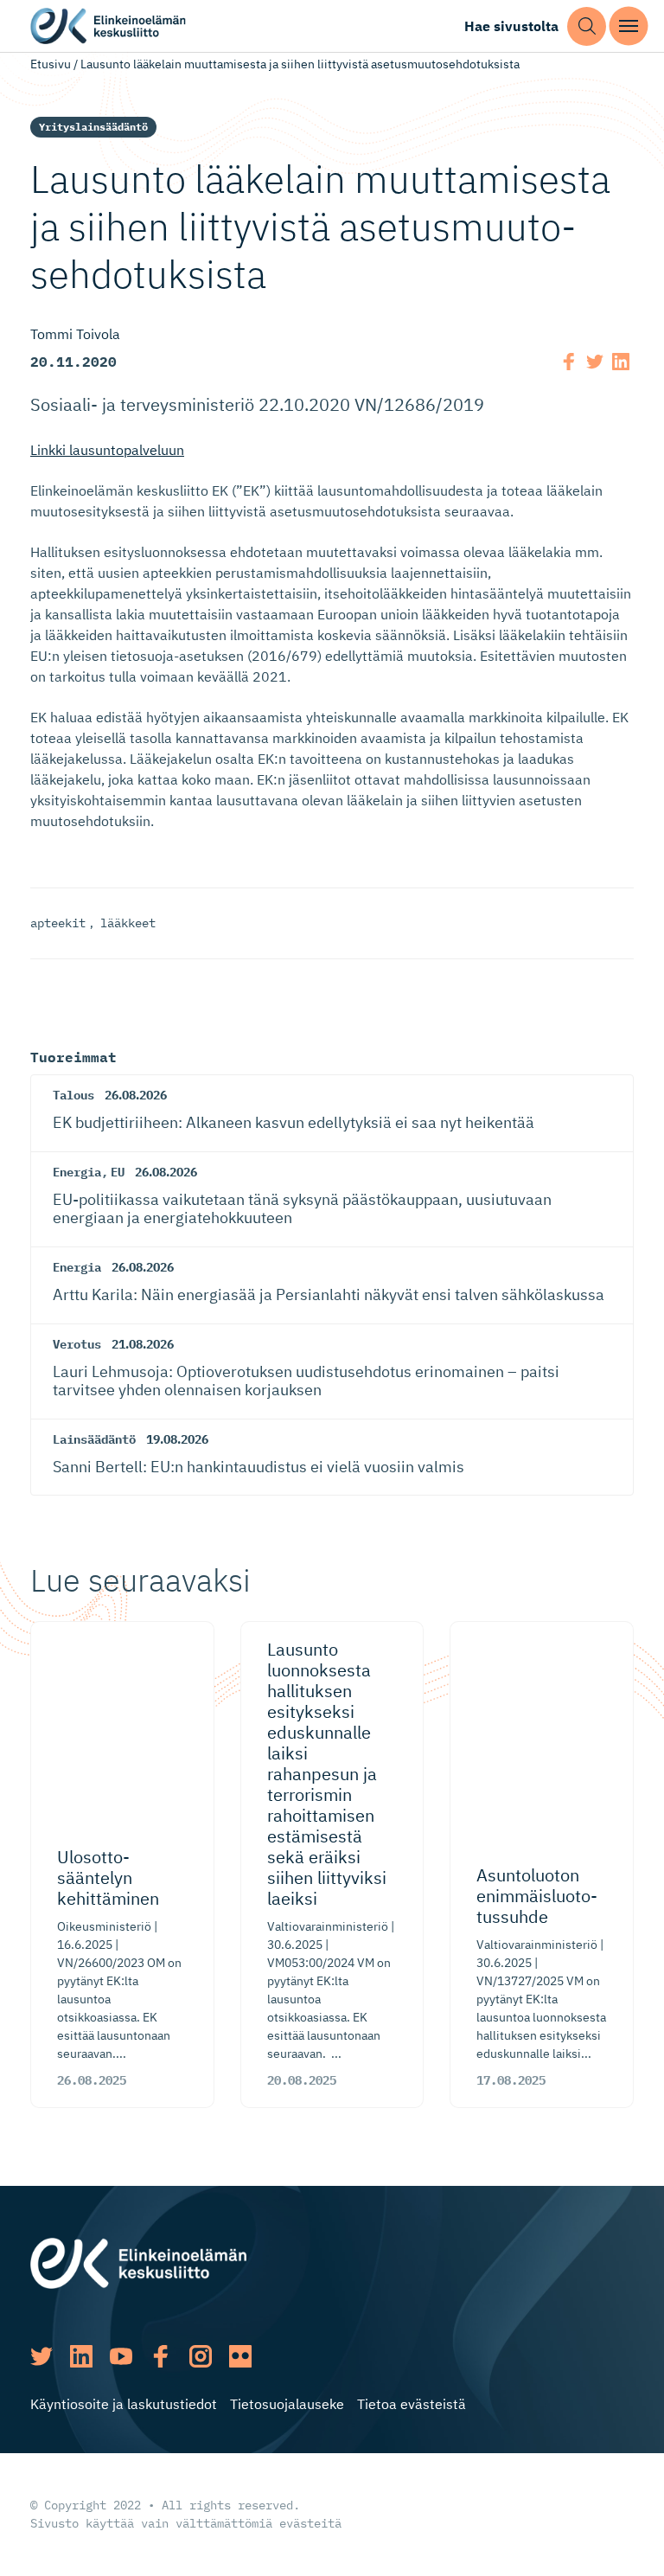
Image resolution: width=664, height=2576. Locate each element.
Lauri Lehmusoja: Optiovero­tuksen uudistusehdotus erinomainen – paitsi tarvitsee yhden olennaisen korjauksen (306, 1381)
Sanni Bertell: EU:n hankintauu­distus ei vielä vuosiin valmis (259, 1467)
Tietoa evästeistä (412, 2404)
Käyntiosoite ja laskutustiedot (124, 2404)
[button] (587, 26)
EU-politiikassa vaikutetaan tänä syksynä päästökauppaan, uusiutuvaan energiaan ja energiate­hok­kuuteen (302, 1209)
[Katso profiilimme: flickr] (240, 2356)
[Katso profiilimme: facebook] (161, 2356)
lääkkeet (128, 923)
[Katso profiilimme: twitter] (41, 2356)
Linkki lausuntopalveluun (107, 450)
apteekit (58, 923)
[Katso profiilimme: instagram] (201, 2356)
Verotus (77, 1344)
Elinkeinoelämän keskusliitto (108, 26)
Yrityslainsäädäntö (93, 127)
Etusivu (51, 64)
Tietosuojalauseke (287, 2404)
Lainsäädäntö (94, 1439)
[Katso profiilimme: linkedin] (81, 2356)
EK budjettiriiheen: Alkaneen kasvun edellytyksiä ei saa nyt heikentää (294, 1122)
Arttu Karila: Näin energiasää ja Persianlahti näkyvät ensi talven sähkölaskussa (329, 1294)
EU (118, 1172)
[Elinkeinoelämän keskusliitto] (138, 2262)
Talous (73, 1095)
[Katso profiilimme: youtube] (121, 2356)
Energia (77, 1172)
